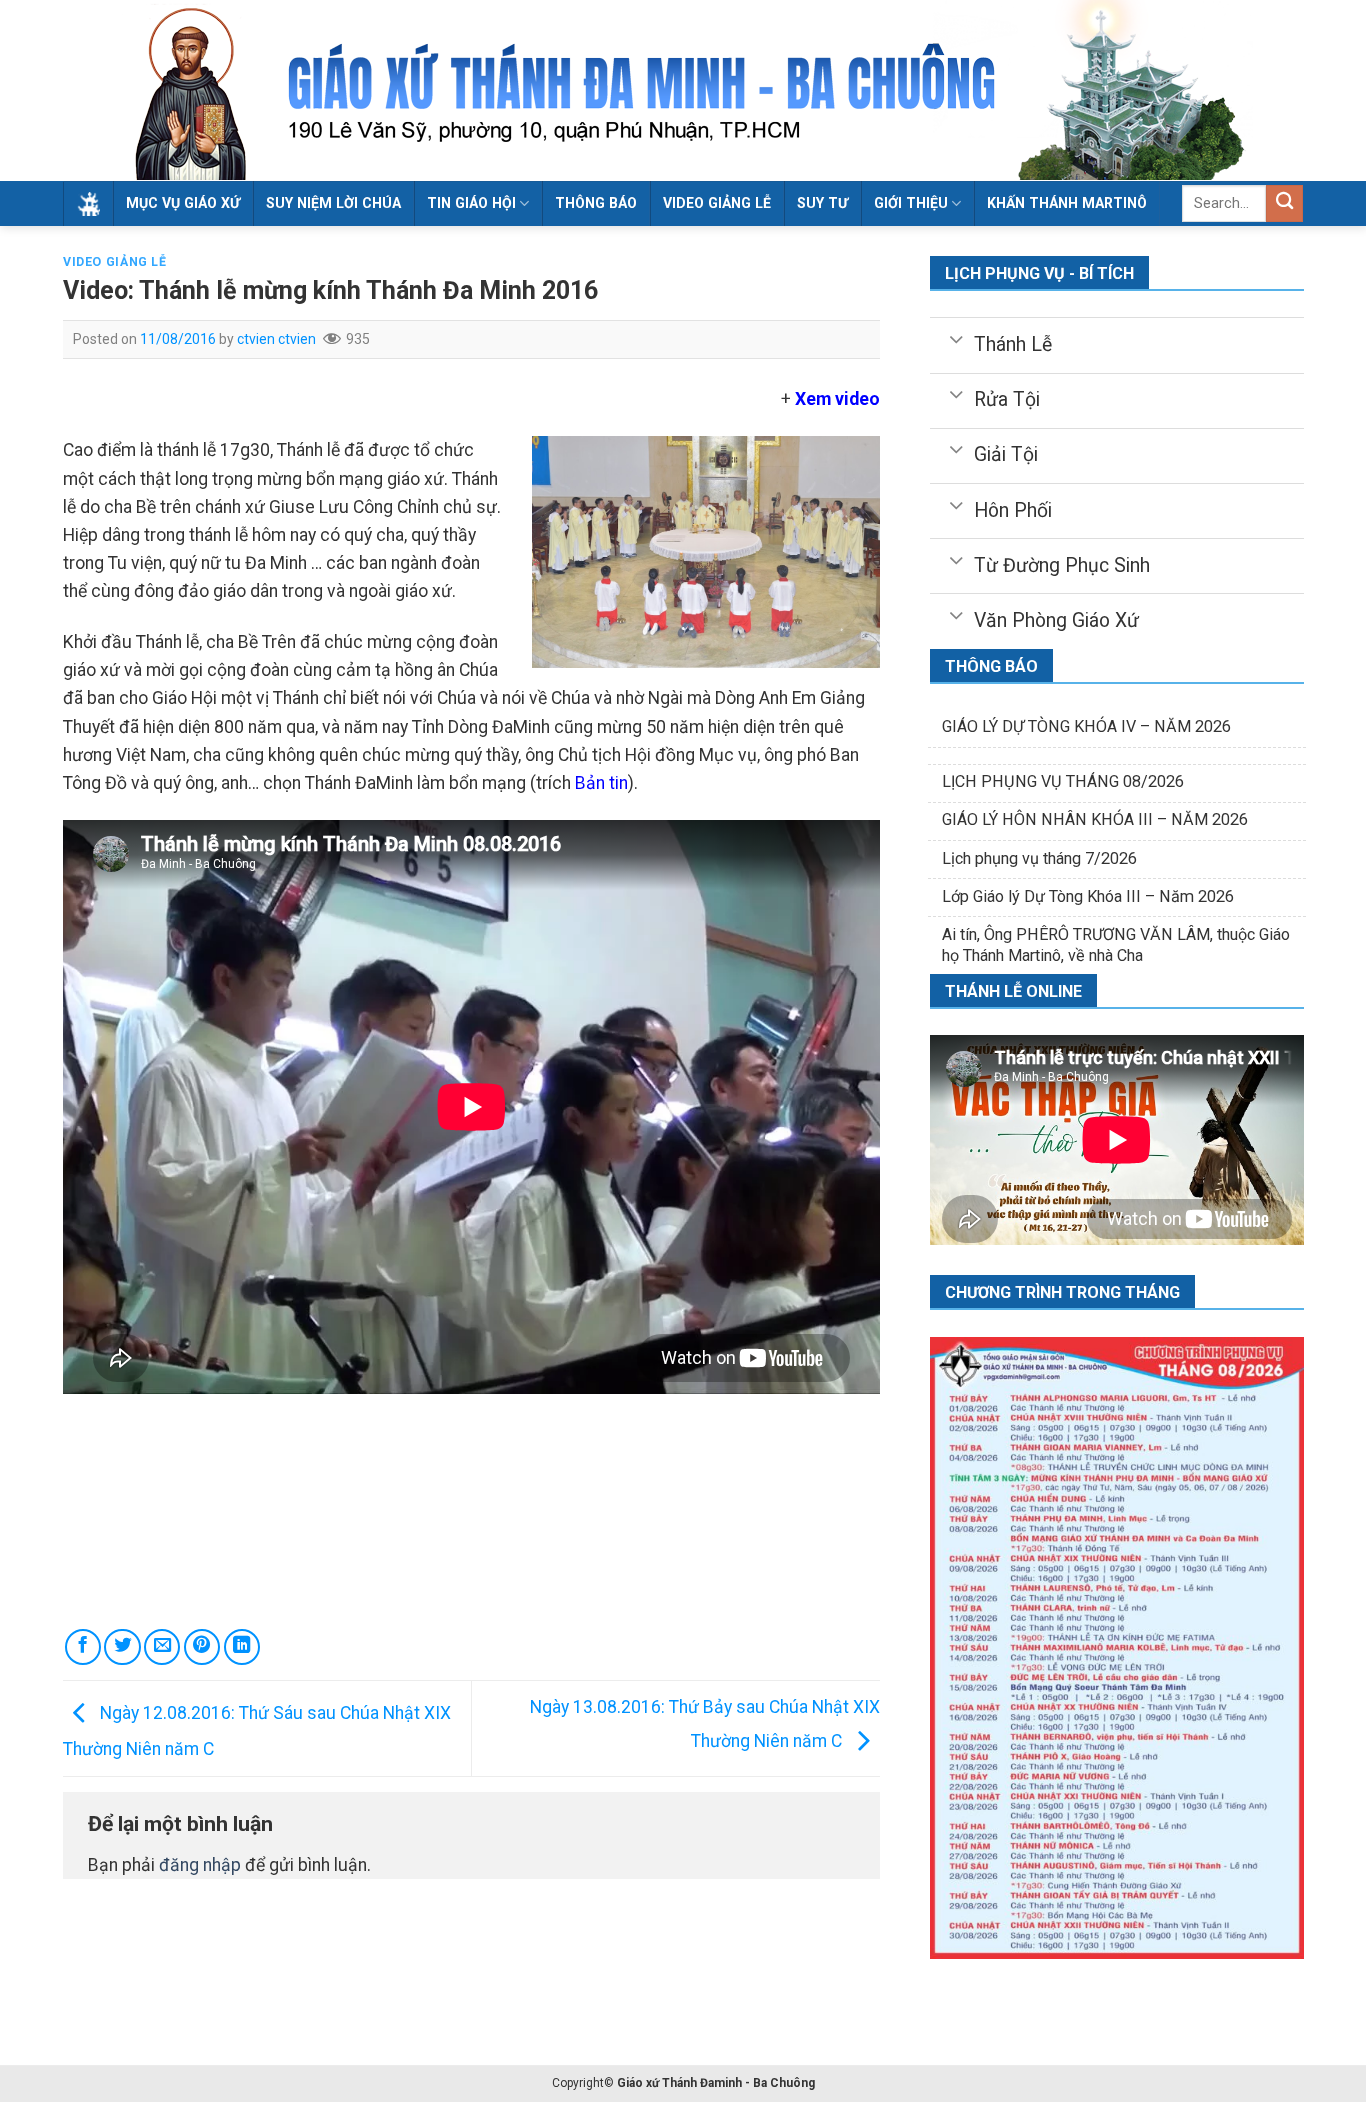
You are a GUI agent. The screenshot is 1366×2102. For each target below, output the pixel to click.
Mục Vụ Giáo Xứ (183, 203)
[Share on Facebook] (83, 1647)
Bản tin (601, 783)
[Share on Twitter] (122, 1647)
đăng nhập (200, 1865)
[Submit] (1284, 203)
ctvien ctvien (276, 339)
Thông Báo (596, 203)
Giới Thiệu (911, 203)
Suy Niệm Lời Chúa (333, 203)
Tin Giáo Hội (471, 203)
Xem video (837, 399)
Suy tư (822, 203)
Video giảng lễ (717, 203)
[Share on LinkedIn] (242, 1647)
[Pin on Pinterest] (202, 1647)
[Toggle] (955, 338)
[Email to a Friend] (162, 1647)
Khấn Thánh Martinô (1067, 203)
